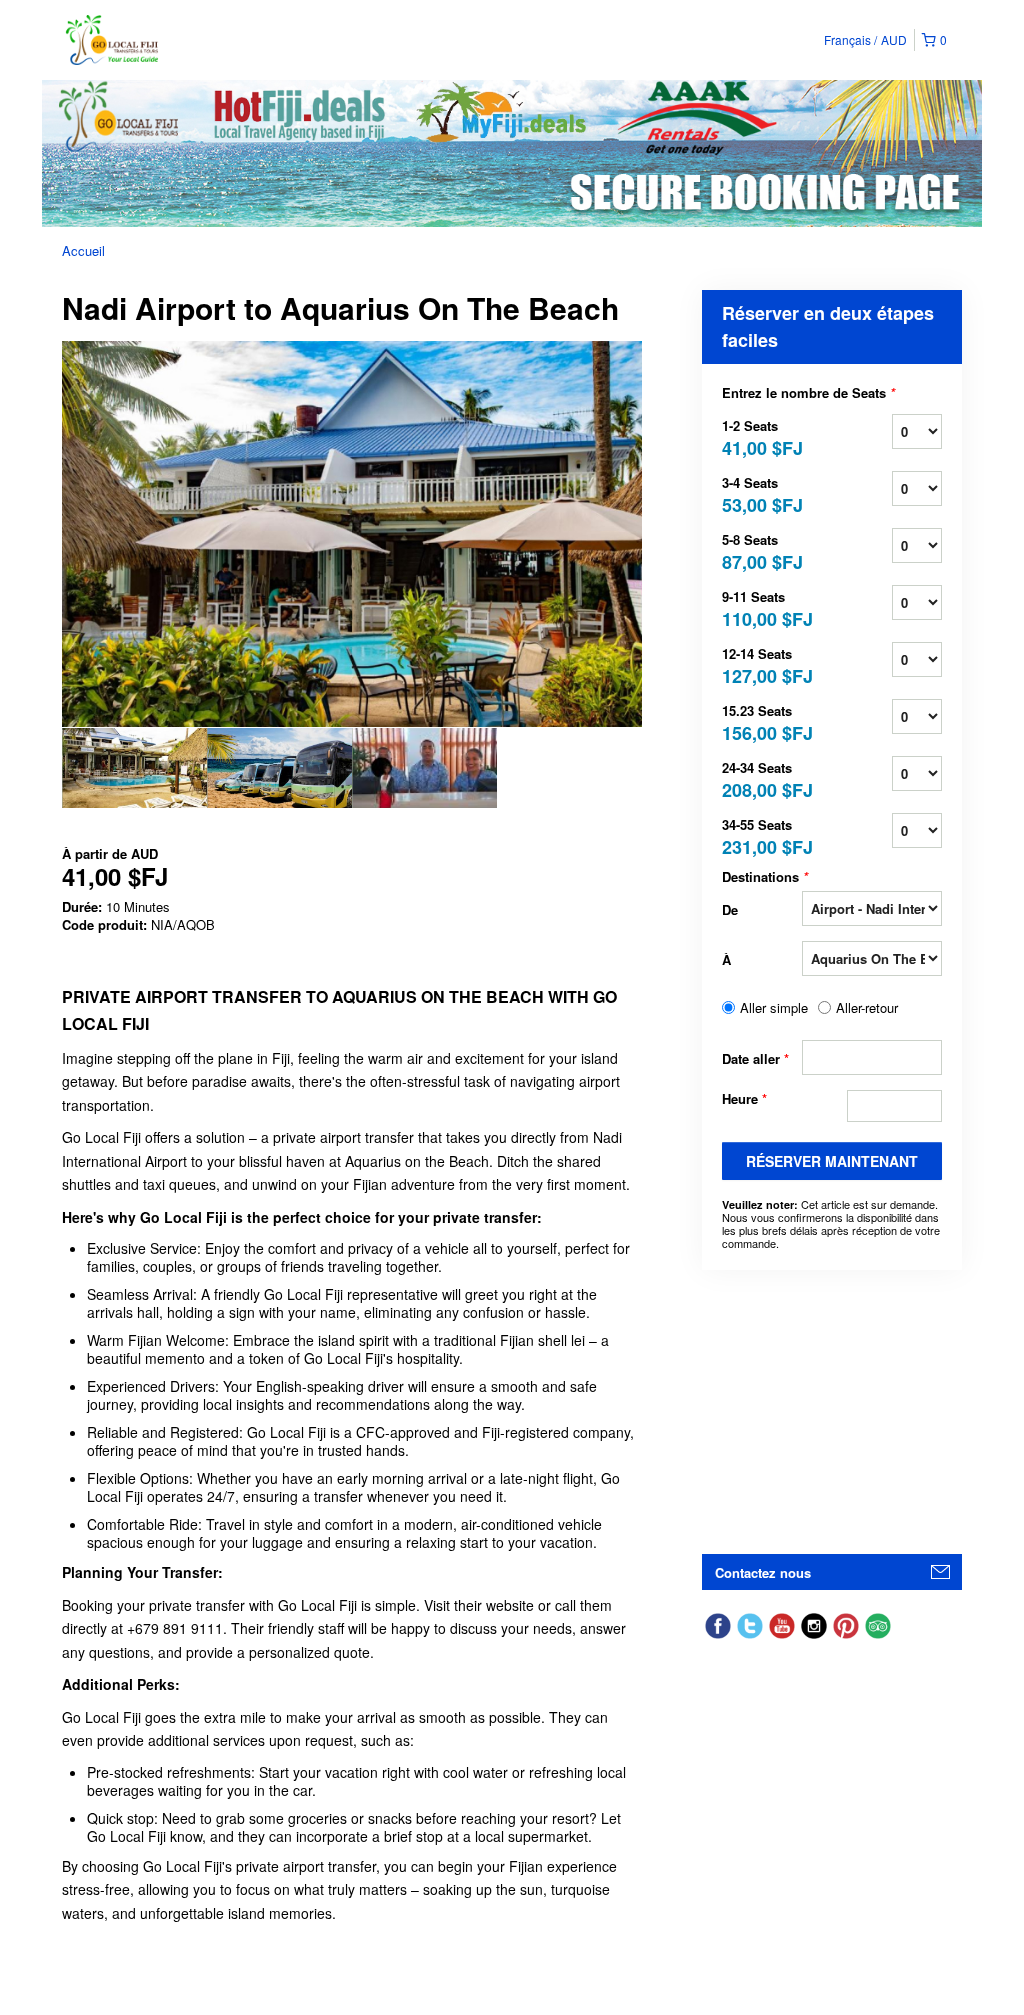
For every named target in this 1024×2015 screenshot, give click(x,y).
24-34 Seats (762, 778)
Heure (744, 1099)
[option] (134, 768)
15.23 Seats (762, 721)
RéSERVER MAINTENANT (832, 1161)
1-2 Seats (762, 436)
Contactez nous (763, 1572)
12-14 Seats (762, 664)
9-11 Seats (762, 607)
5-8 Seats (762, 550)
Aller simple (774, 1008)
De (730, 909)
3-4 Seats (762, 493)
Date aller (755, 1058)
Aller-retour (867, 1008)
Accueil (83, 250)
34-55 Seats (762, 835)
